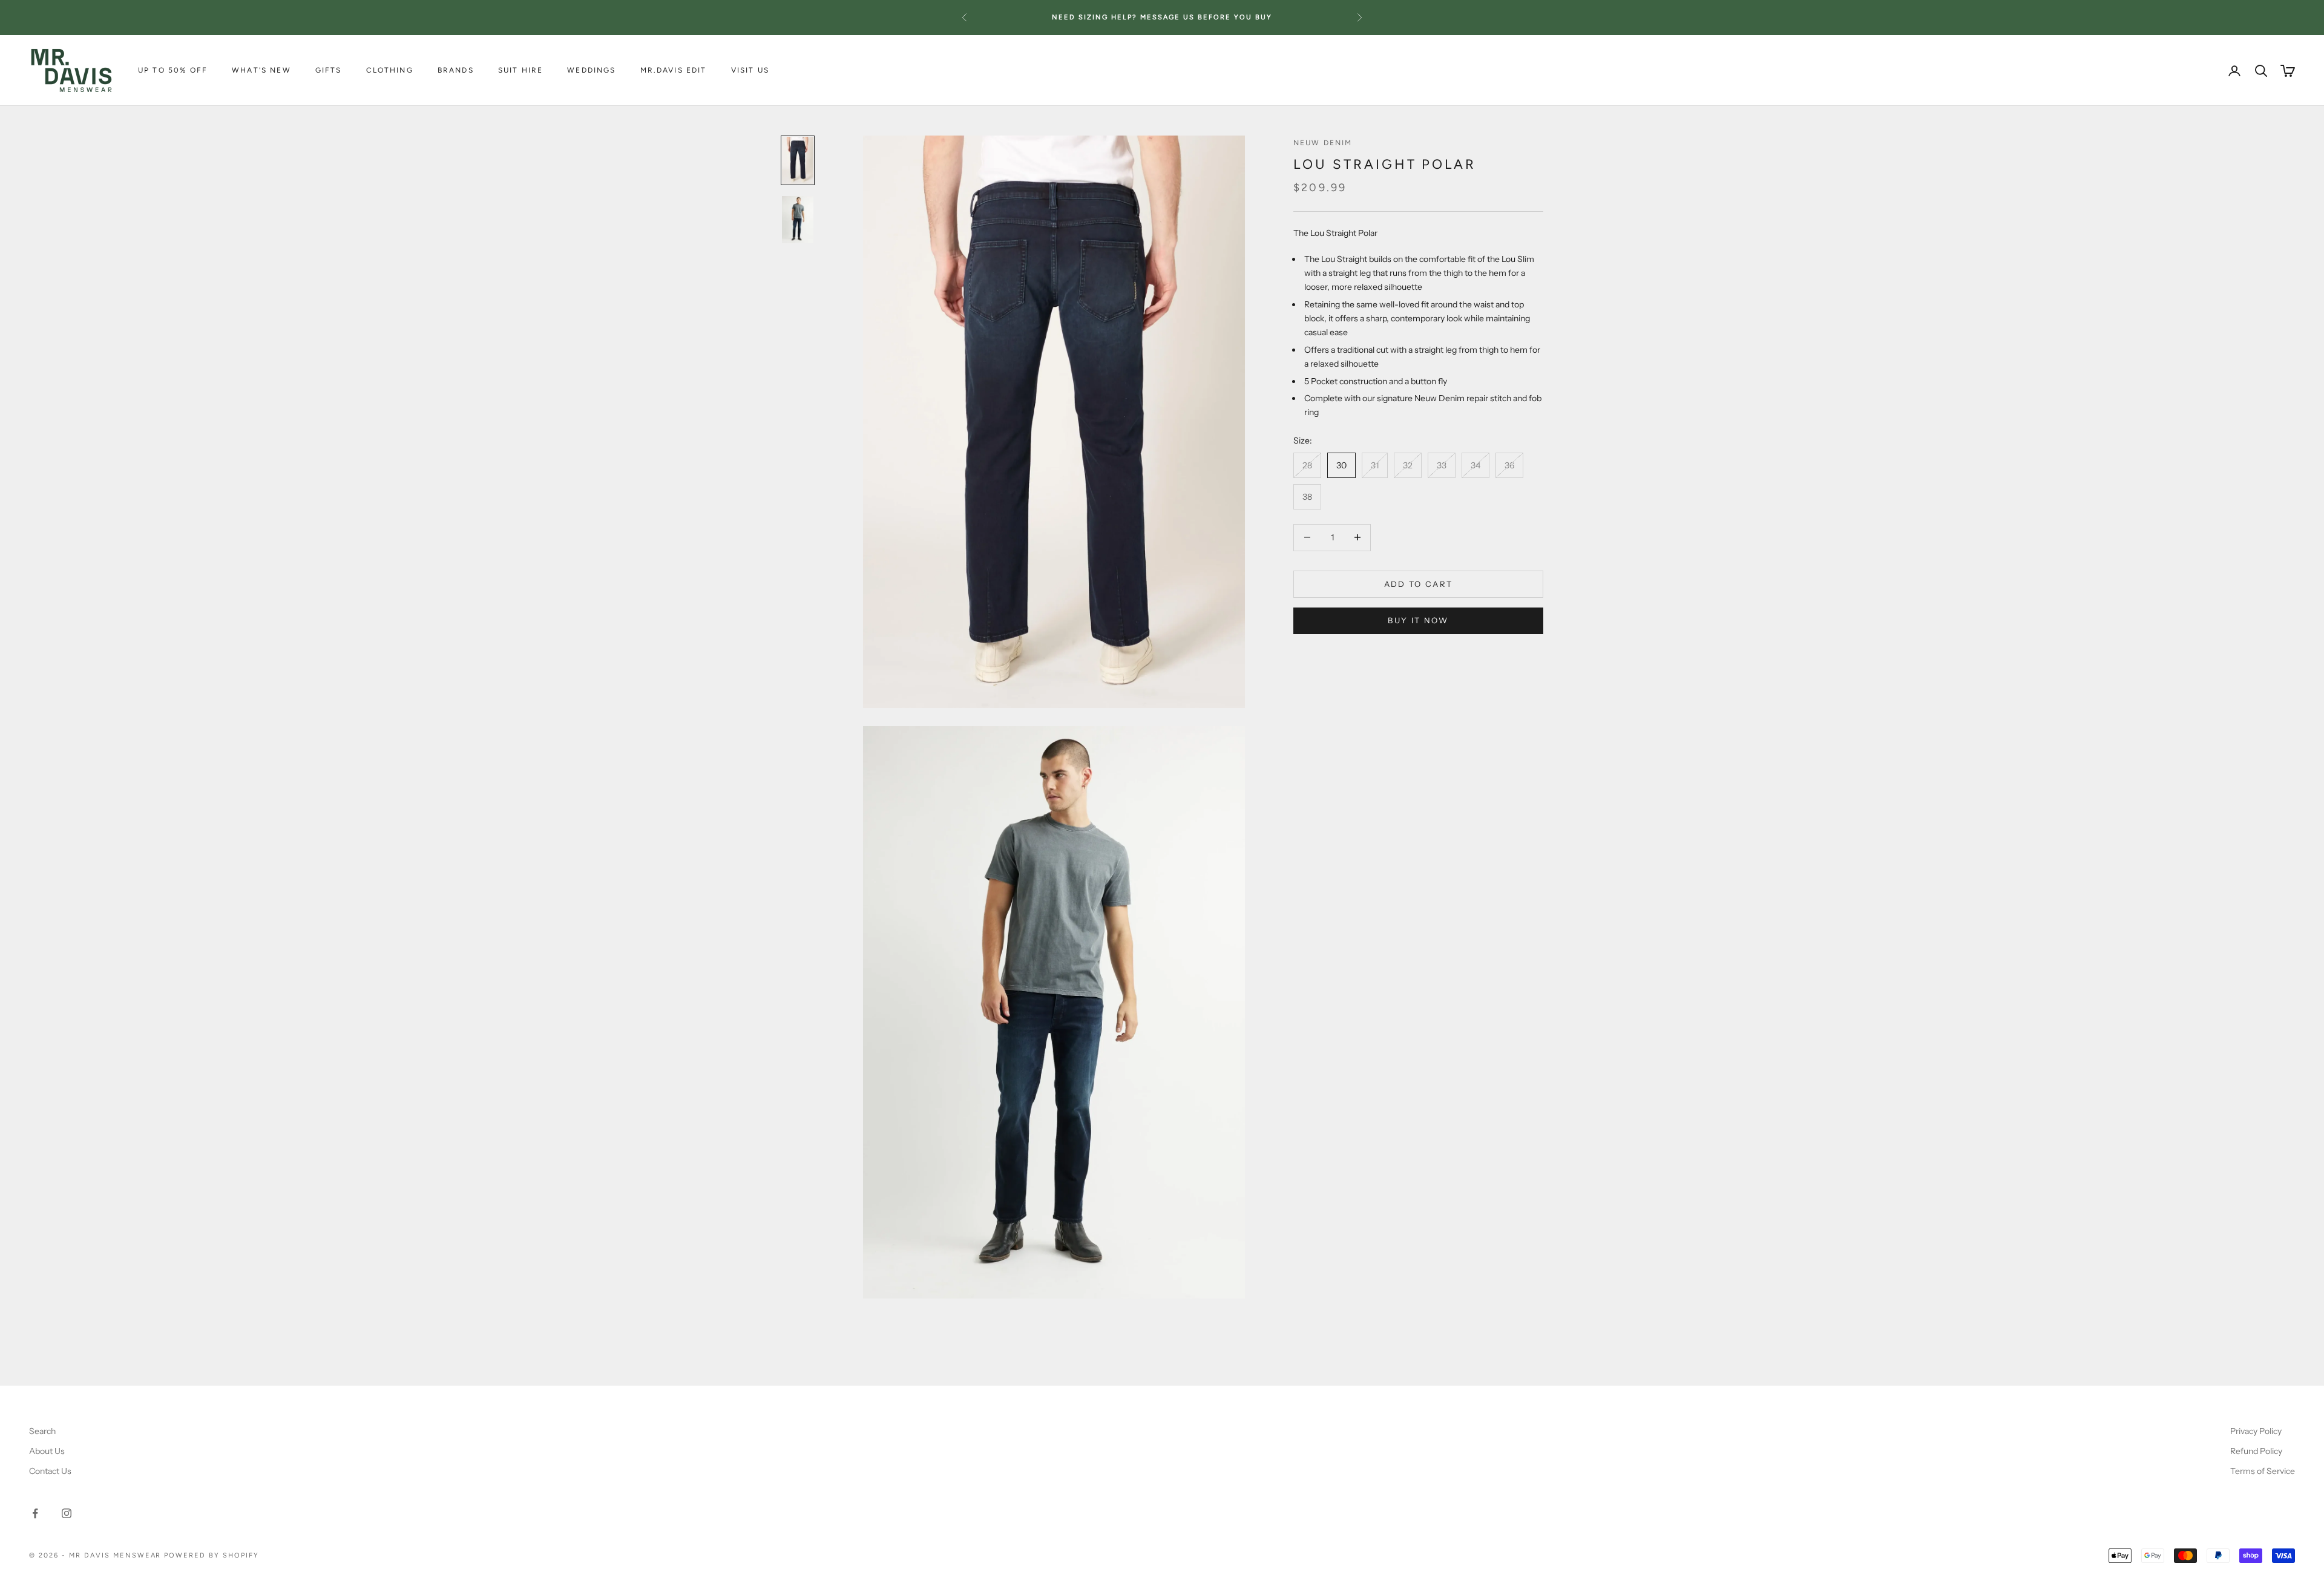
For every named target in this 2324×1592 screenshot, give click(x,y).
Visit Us (750, 71)
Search (42, 1431)
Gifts (329, 71)
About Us (47, 1451)
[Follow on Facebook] (35, 1513)
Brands (456, 71)
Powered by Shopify (212, 1555)
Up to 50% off (173, 71)
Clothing (390, 71)
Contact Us (50, 1471)
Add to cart (1419, 583)
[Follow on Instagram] (67, 1513)
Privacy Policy (2256, 1431)
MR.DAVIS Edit (674, 71)
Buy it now (1418, 620)
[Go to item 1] (798, 160)
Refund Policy (2256, 1451)
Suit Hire (520, 71)
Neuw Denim (1323, 143)
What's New (261, 71)
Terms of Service (2263, 1471)
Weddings (591, 71)
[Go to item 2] (798, 220)
